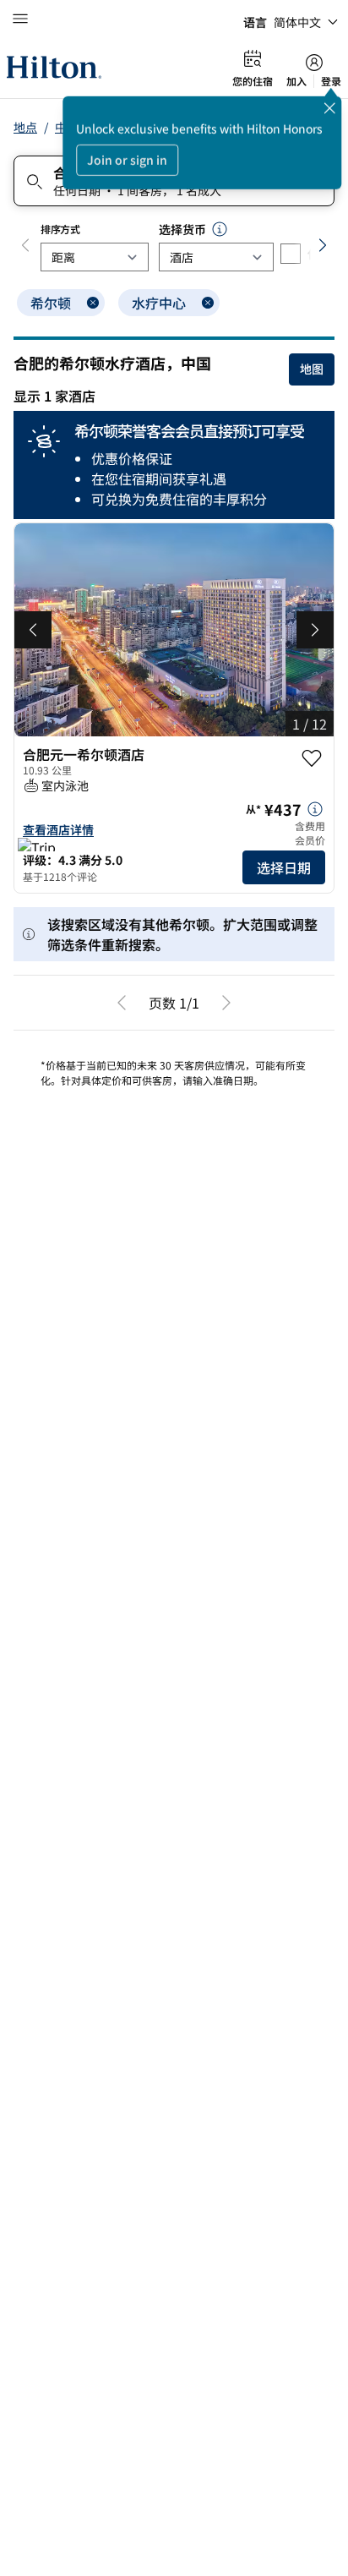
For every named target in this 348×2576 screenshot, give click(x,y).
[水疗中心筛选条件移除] (208, 303)
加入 (296, 81)
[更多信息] (315, 809)
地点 (25, 127)
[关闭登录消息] (329, 108)
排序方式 (60, 229)
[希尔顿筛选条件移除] (93, 303)
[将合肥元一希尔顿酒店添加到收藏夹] (312, 758)
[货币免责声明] (220, 229)
